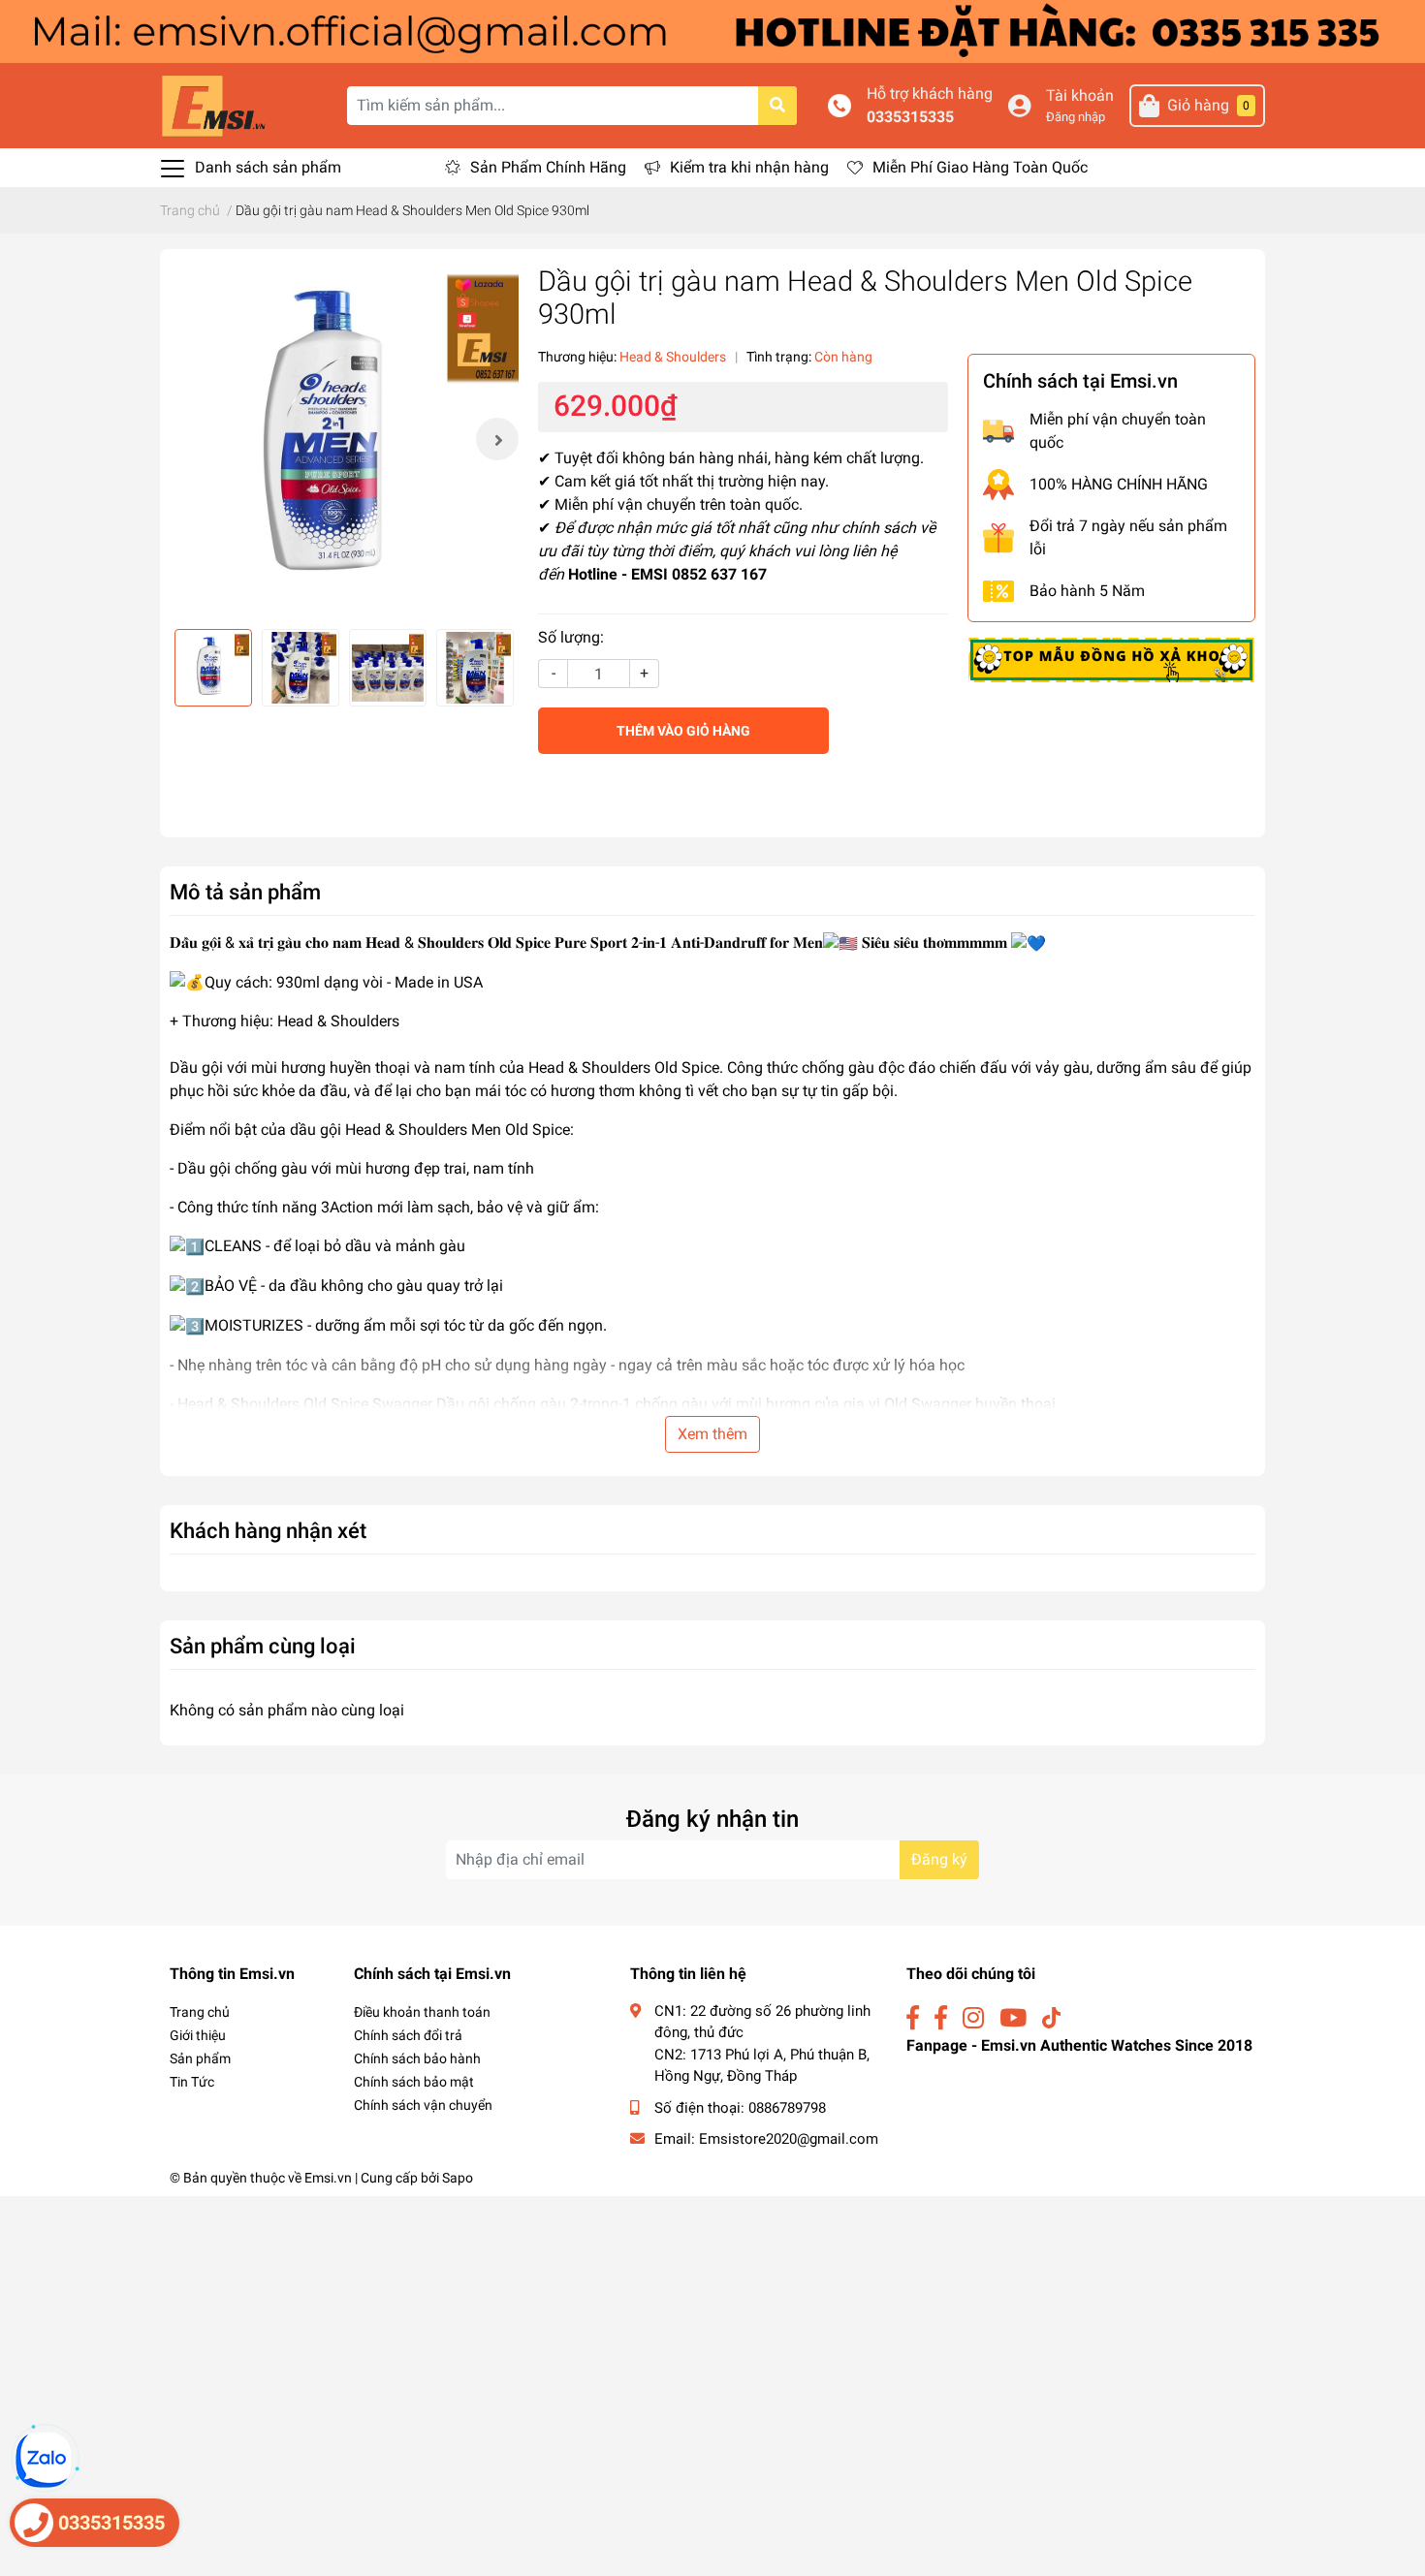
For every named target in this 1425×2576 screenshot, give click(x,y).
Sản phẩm (200, 2058)
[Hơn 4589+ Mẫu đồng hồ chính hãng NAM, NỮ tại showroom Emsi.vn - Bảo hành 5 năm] (712, 31)
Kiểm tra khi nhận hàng (749, 167)
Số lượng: (571, 637)
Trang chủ (200, 2012)
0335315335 (910, 117)
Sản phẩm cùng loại (263, 1646)
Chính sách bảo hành (417, 2058)
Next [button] (497, 439)
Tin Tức (192, 2082)
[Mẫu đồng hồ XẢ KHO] (1111, 659)
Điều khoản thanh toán (422, 2012)
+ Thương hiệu (220, 1021)
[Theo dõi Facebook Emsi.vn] (913, 2018)
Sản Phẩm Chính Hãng (548, 167)
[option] (344, 439)
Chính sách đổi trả (408, 2035)
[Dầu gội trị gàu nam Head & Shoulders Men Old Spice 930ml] (344, 439)
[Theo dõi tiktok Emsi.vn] (1051, 2018)
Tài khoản (1080, 95)
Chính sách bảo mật (414, 2082)
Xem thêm (712, 1434)
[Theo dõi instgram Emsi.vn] (973, 2018)
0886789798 (787, 2108)
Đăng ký (939, 1859)
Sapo (458, 2178)
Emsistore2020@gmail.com (789, 2139)
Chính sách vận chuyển (423, 2105)
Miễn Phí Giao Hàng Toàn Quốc (980, 167)
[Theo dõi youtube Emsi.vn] (1013, 2018)
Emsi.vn (328, 2178)
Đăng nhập (1076, 117)
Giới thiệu (198, 2035)
